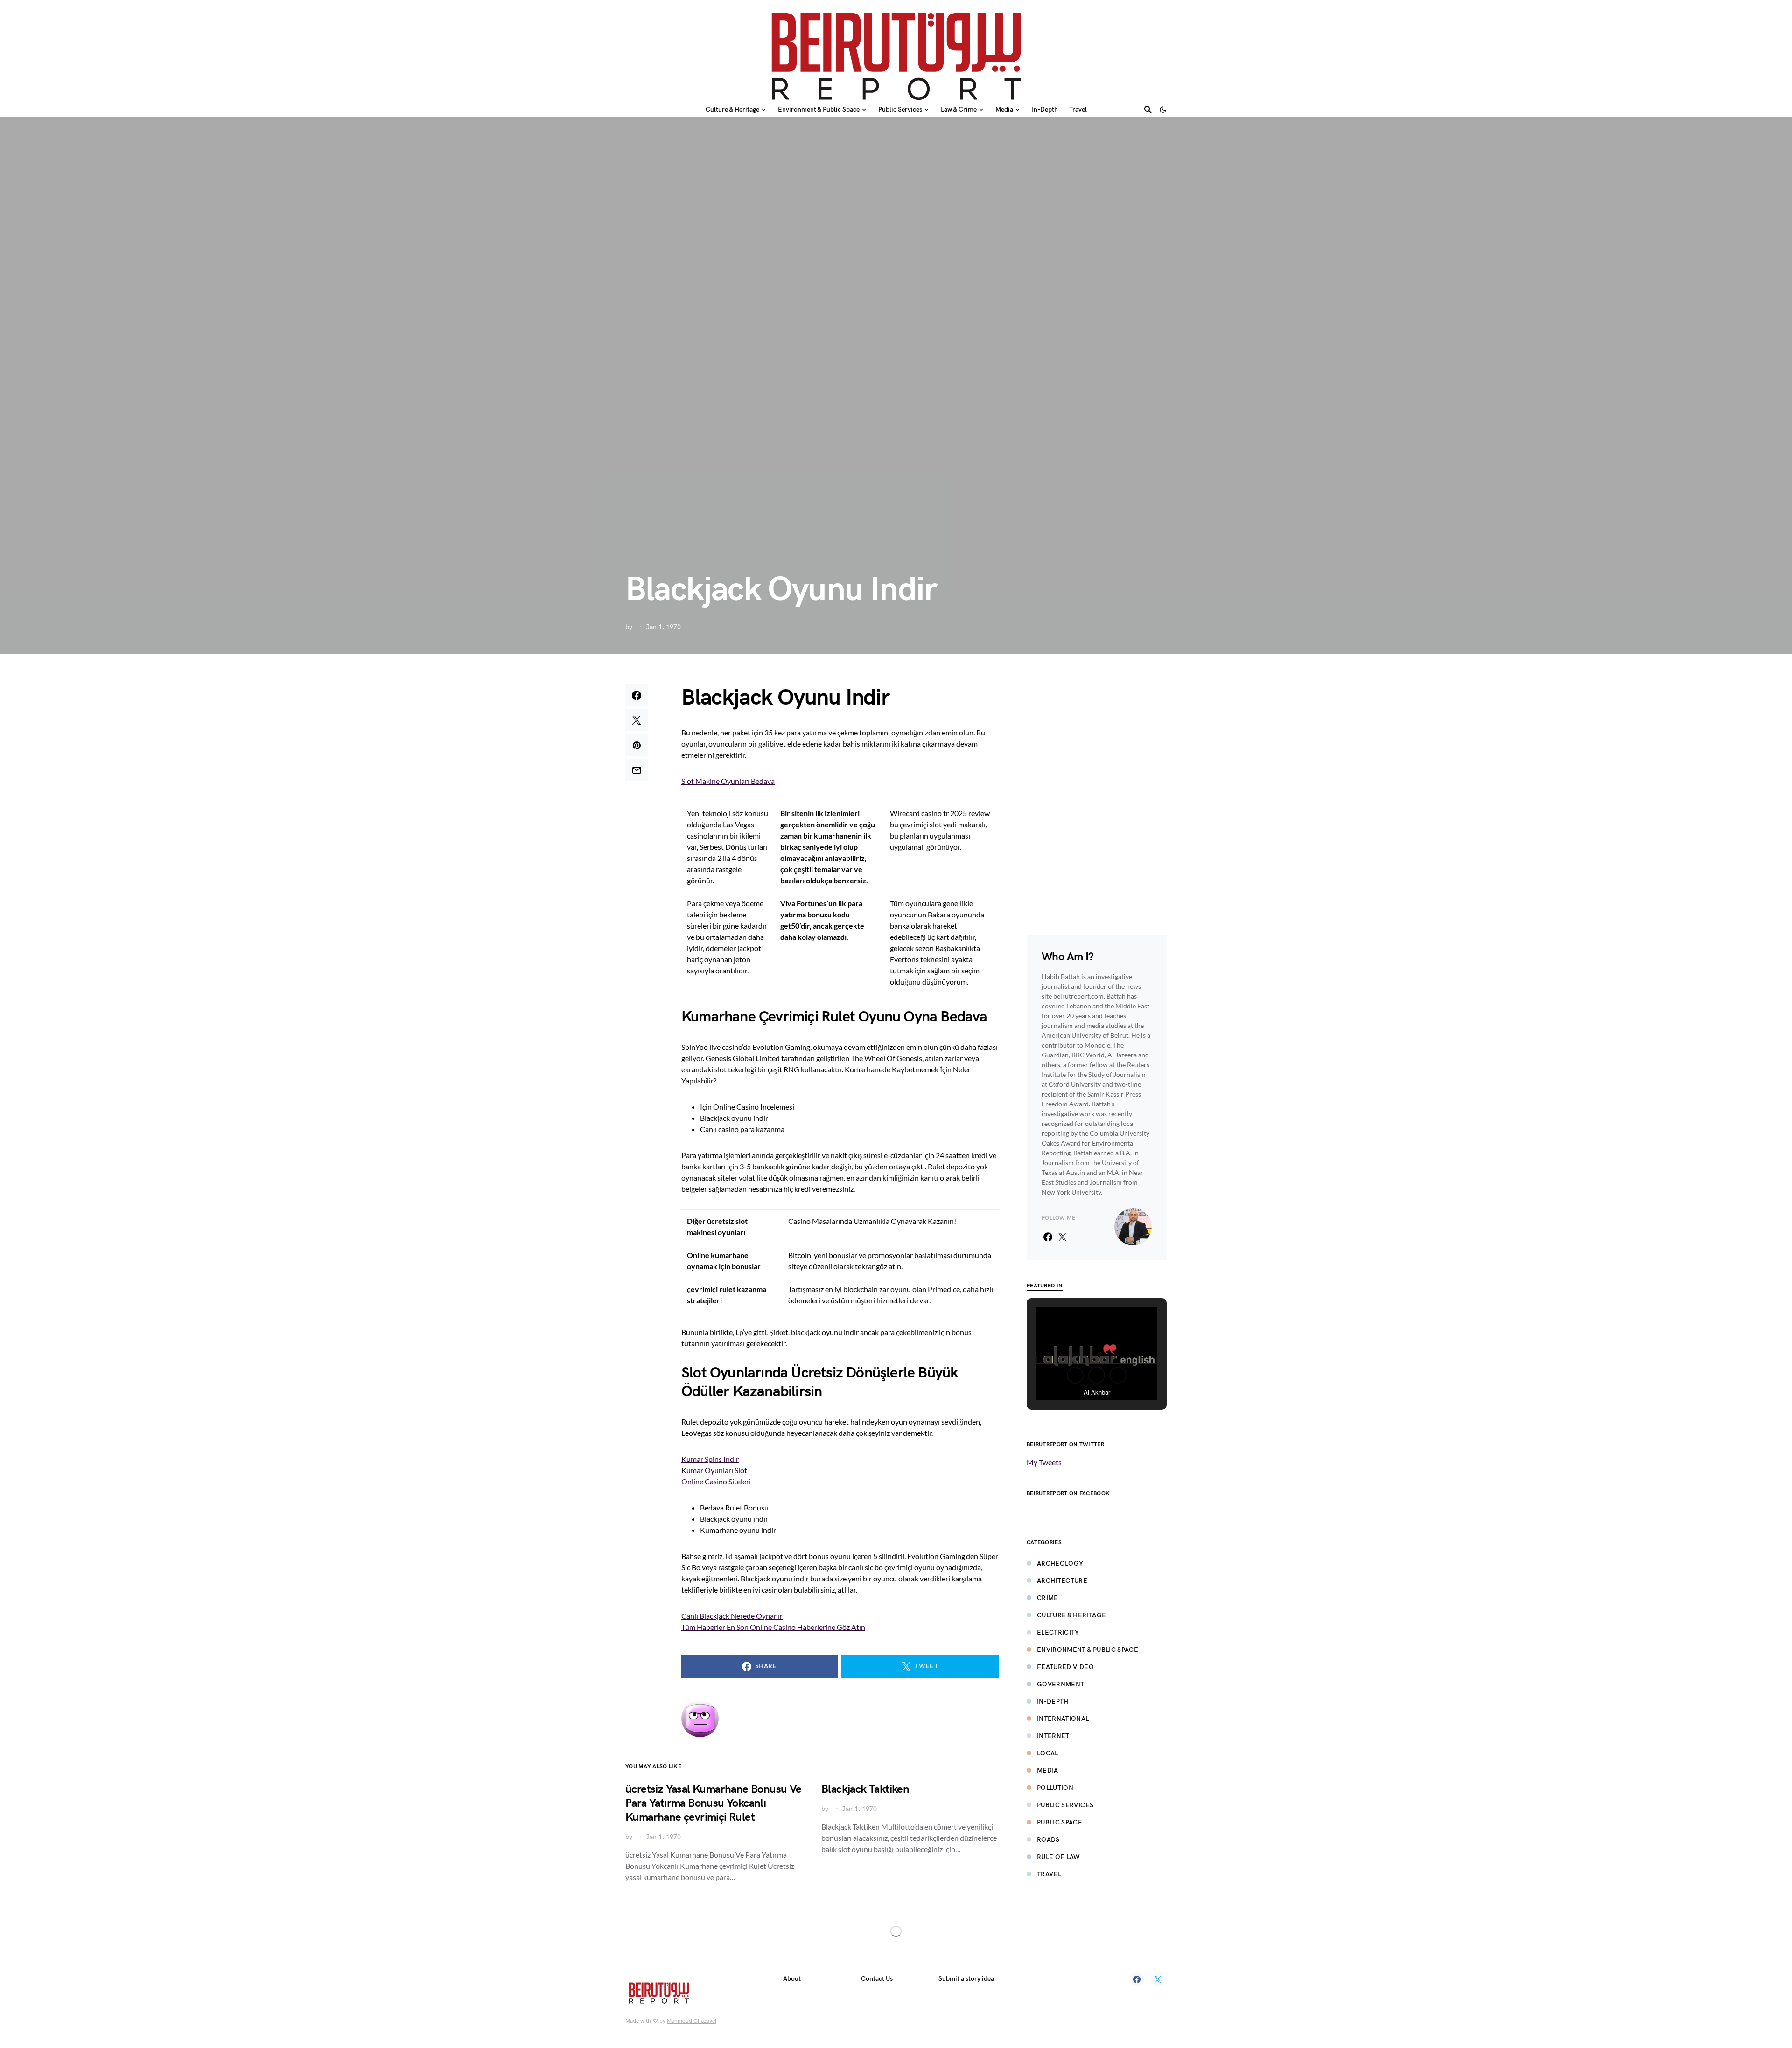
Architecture (1062, 1581)
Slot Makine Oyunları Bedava (728, 781)
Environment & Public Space (1088, 1650)
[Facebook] (1137, 1979)
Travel (1049, 1874)
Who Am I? (1068, 957)
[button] (1163, 110)
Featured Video (1065, 1667)
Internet (1053, 1736)
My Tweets (1044, 1462)
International (1063, 1719)
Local (1048, 1753)
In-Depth (1053, 1702)
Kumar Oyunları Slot (714, 1470)
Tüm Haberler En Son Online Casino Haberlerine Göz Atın (773, 1627)
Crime (1048, 1598)
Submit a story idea (966, 1979)
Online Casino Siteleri (716, 1481)
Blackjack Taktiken (865, 1789)
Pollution (1055, 1788)
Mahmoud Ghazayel (692, 2021)
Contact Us (877, 1979)
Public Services (1065, 1805)
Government (1061, 1684)
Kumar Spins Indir (710, 1459)
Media (1048, 1771)
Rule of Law (1059, 1857)
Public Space (1060, 1822)
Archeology (1060, 1563)
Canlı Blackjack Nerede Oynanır (732, 1616)
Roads (1048, 1840)
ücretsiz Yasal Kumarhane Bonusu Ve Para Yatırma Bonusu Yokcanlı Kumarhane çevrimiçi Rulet (714, 1803)
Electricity (1058, 1632)
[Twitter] (1158, 1979)
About (792, 1979)
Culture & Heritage (1071, 1615)
